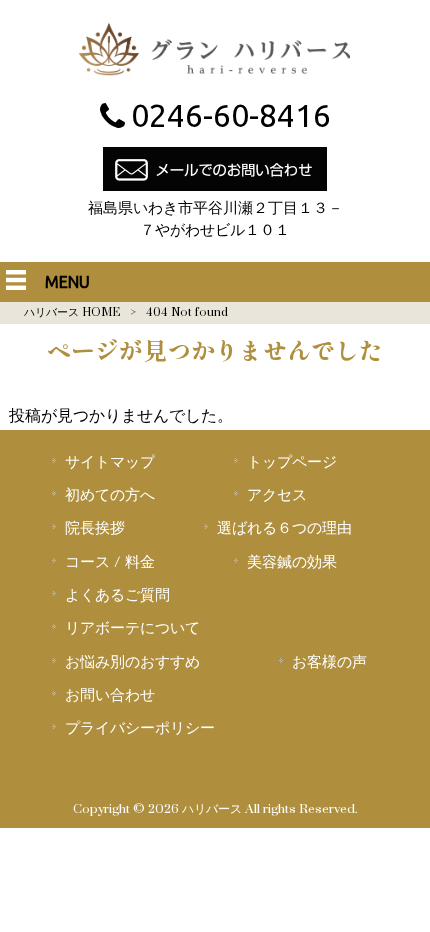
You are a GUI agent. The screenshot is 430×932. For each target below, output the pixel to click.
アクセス (277, 495)
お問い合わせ (110, 695)
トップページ (292, 462)
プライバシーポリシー (140, 728)
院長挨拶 (95, 528)
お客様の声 (329, 662)
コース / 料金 (110, 562)
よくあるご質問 (117, 595)
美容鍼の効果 (292, 562)
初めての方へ (110, 495)
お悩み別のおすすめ (132, 662)
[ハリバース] (214, 80)
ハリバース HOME (72, 312)
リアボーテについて (132, 628)
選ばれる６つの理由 (284, 528)
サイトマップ (110, 462)
